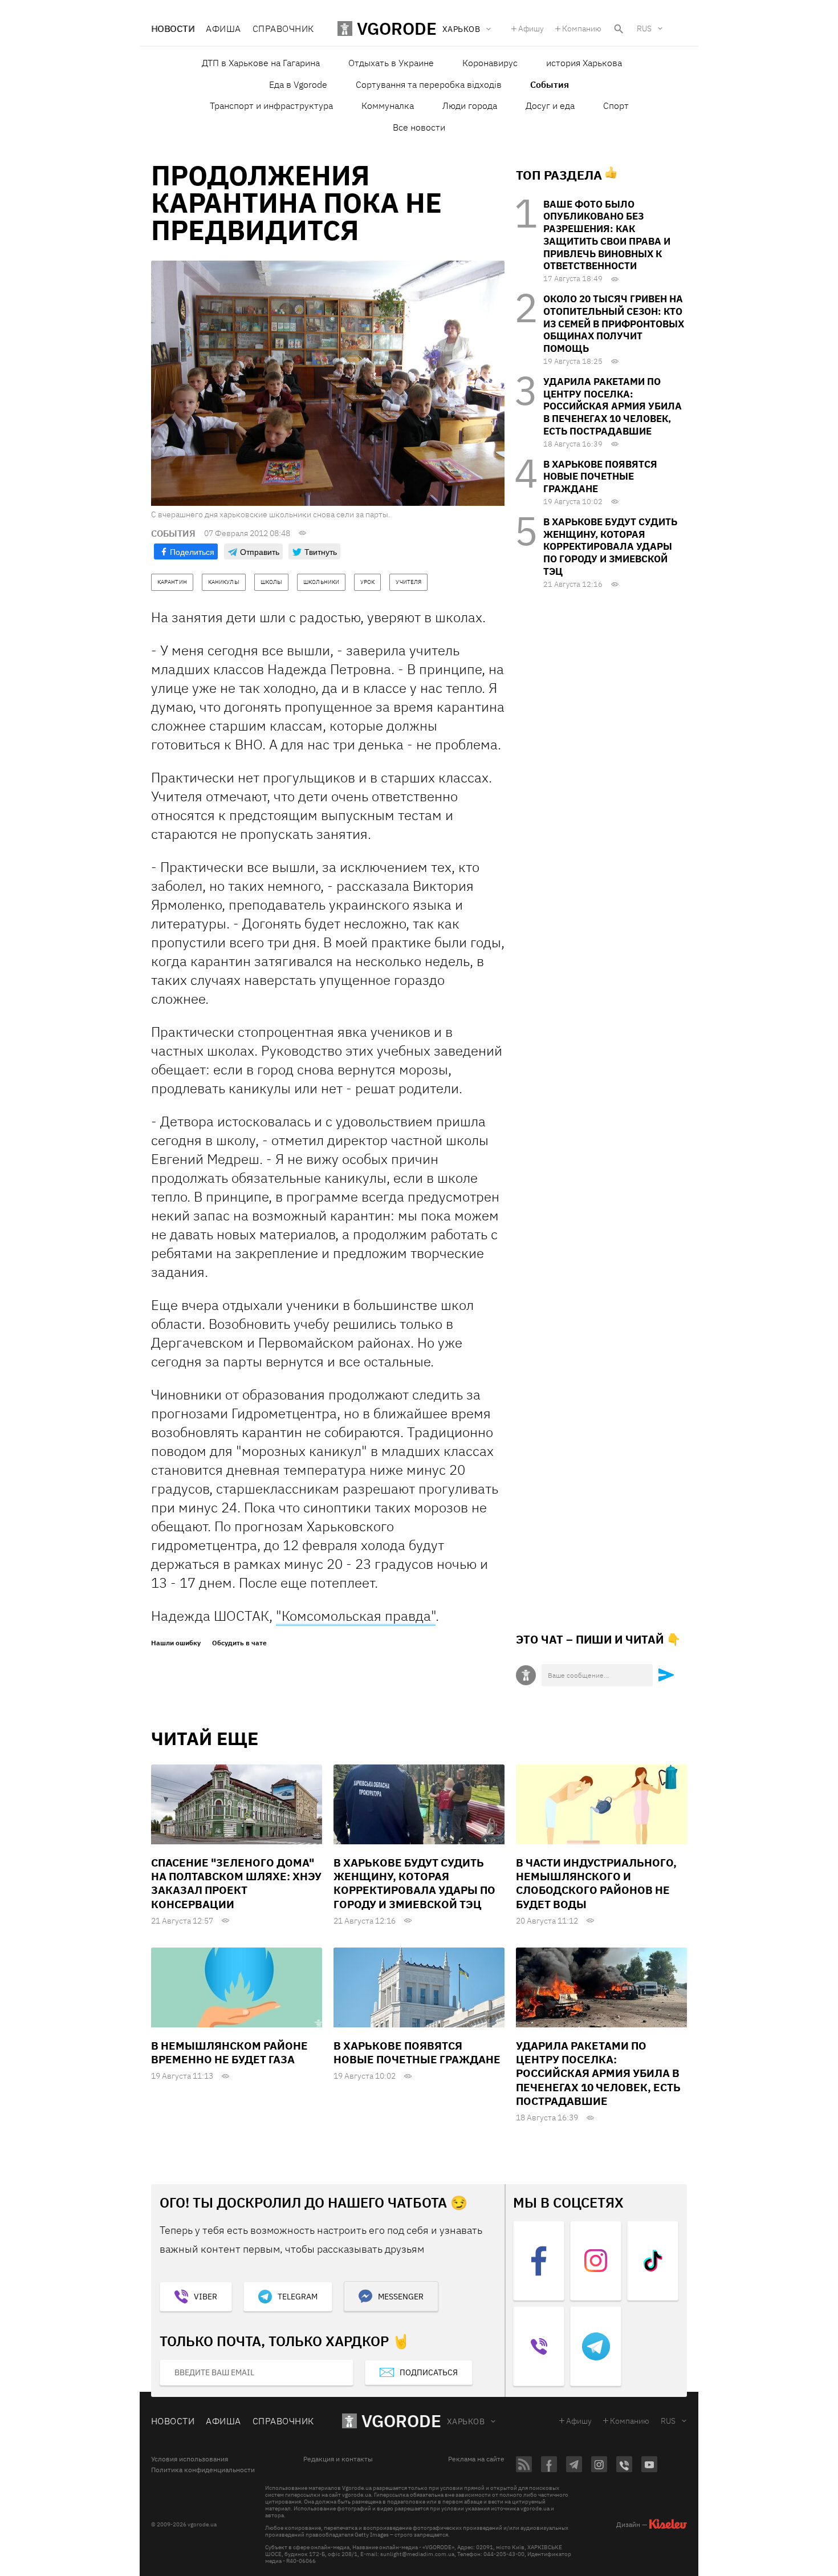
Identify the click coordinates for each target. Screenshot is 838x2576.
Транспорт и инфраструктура (271, 106)
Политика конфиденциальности (203, 2470)
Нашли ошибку (176, 1643)
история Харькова (584, 63)
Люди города (470, 106)
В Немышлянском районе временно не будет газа (229, 2052)
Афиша (223, 29)
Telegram (298, 2297)
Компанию (582, 29)
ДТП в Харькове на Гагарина (261, 63)
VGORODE (401, 2421)
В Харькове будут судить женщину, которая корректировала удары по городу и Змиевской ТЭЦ (610, 547)
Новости (173, 29)
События (550, 84)
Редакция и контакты (338, 2459)
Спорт (616, 106)
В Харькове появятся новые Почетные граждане (600, 477)
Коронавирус (490, 63)
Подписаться (429, 2372)
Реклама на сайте (476, 2459)
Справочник (283, 29)
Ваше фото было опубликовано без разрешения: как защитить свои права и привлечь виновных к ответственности (607, 235)
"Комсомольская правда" (356, 1616)
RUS (644, 29)
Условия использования (190, 2459)
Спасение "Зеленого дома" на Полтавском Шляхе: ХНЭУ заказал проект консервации (236, 1883)
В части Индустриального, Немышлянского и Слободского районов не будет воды (596, 1883)
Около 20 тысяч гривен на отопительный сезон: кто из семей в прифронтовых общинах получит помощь (614, 324)
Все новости (419, 127)
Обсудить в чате (239, 1643)
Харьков (466, 2421)
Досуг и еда (550, 106)
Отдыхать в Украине (391, 63)
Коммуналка (388, 106)
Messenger (401, 2297)
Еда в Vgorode (298, 84)
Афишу (531, 29)
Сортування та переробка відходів (429, 84)
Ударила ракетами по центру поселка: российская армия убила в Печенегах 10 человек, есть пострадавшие (613, 406)
